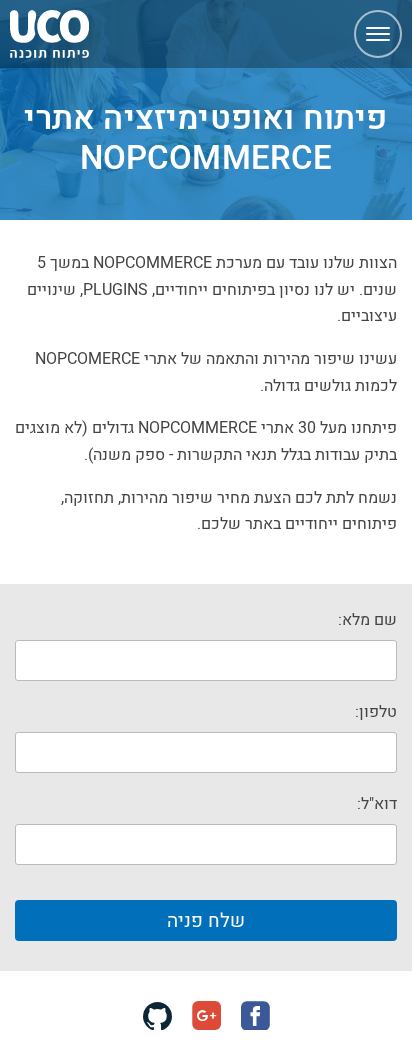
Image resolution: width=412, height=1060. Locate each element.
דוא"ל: (377, 803)
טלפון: (376, 711)
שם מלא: (367, 619)
